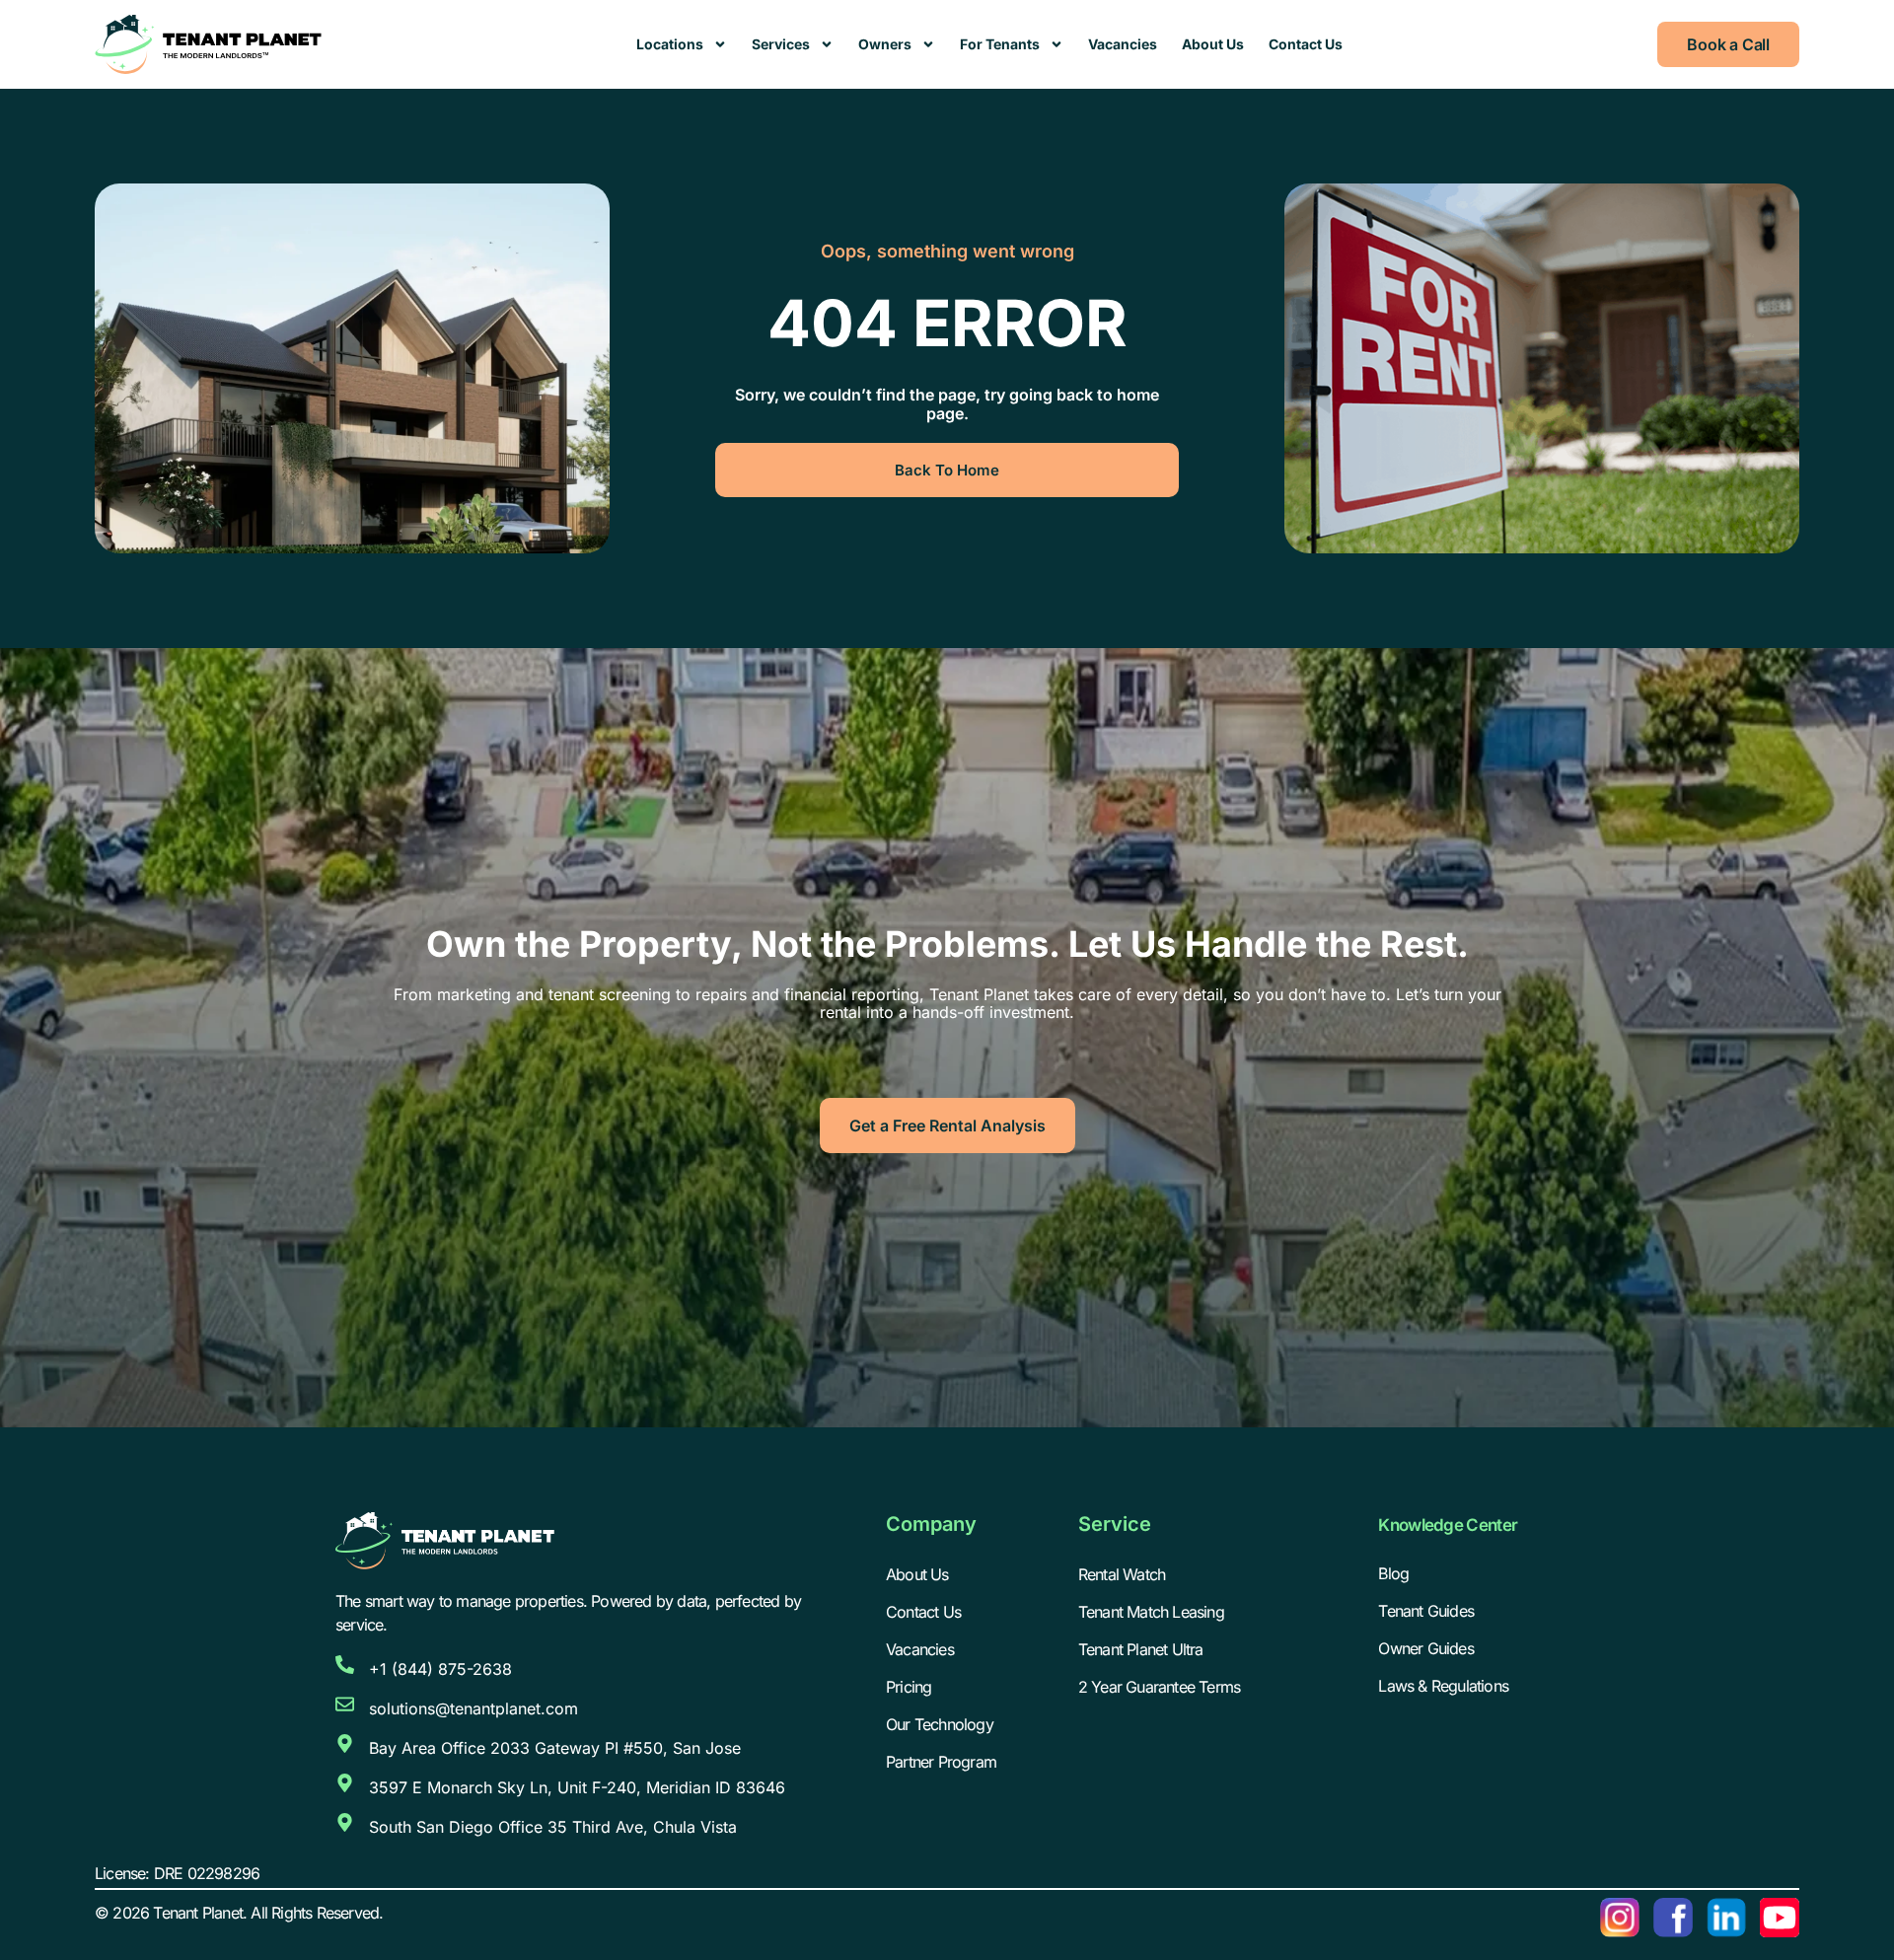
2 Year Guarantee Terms (1159, 1687)
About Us (1213, 44)
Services (781, 44)
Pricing (909, 1687)
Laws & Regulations (1443, 1686)
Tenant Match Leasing (1151, 1612)
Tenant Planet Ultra (1141, 1649)
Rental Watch (1122, 1574)
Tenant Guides (1426, 1611)
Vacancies (1123, 44)
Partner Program (941, 1762)
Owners (885, 44)
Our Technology (940, 1724)
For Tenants (1000, 44)
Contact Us (1306, 44)
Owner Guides (1425, 1648)
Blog (1393, 1573)
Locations (670, 44)
